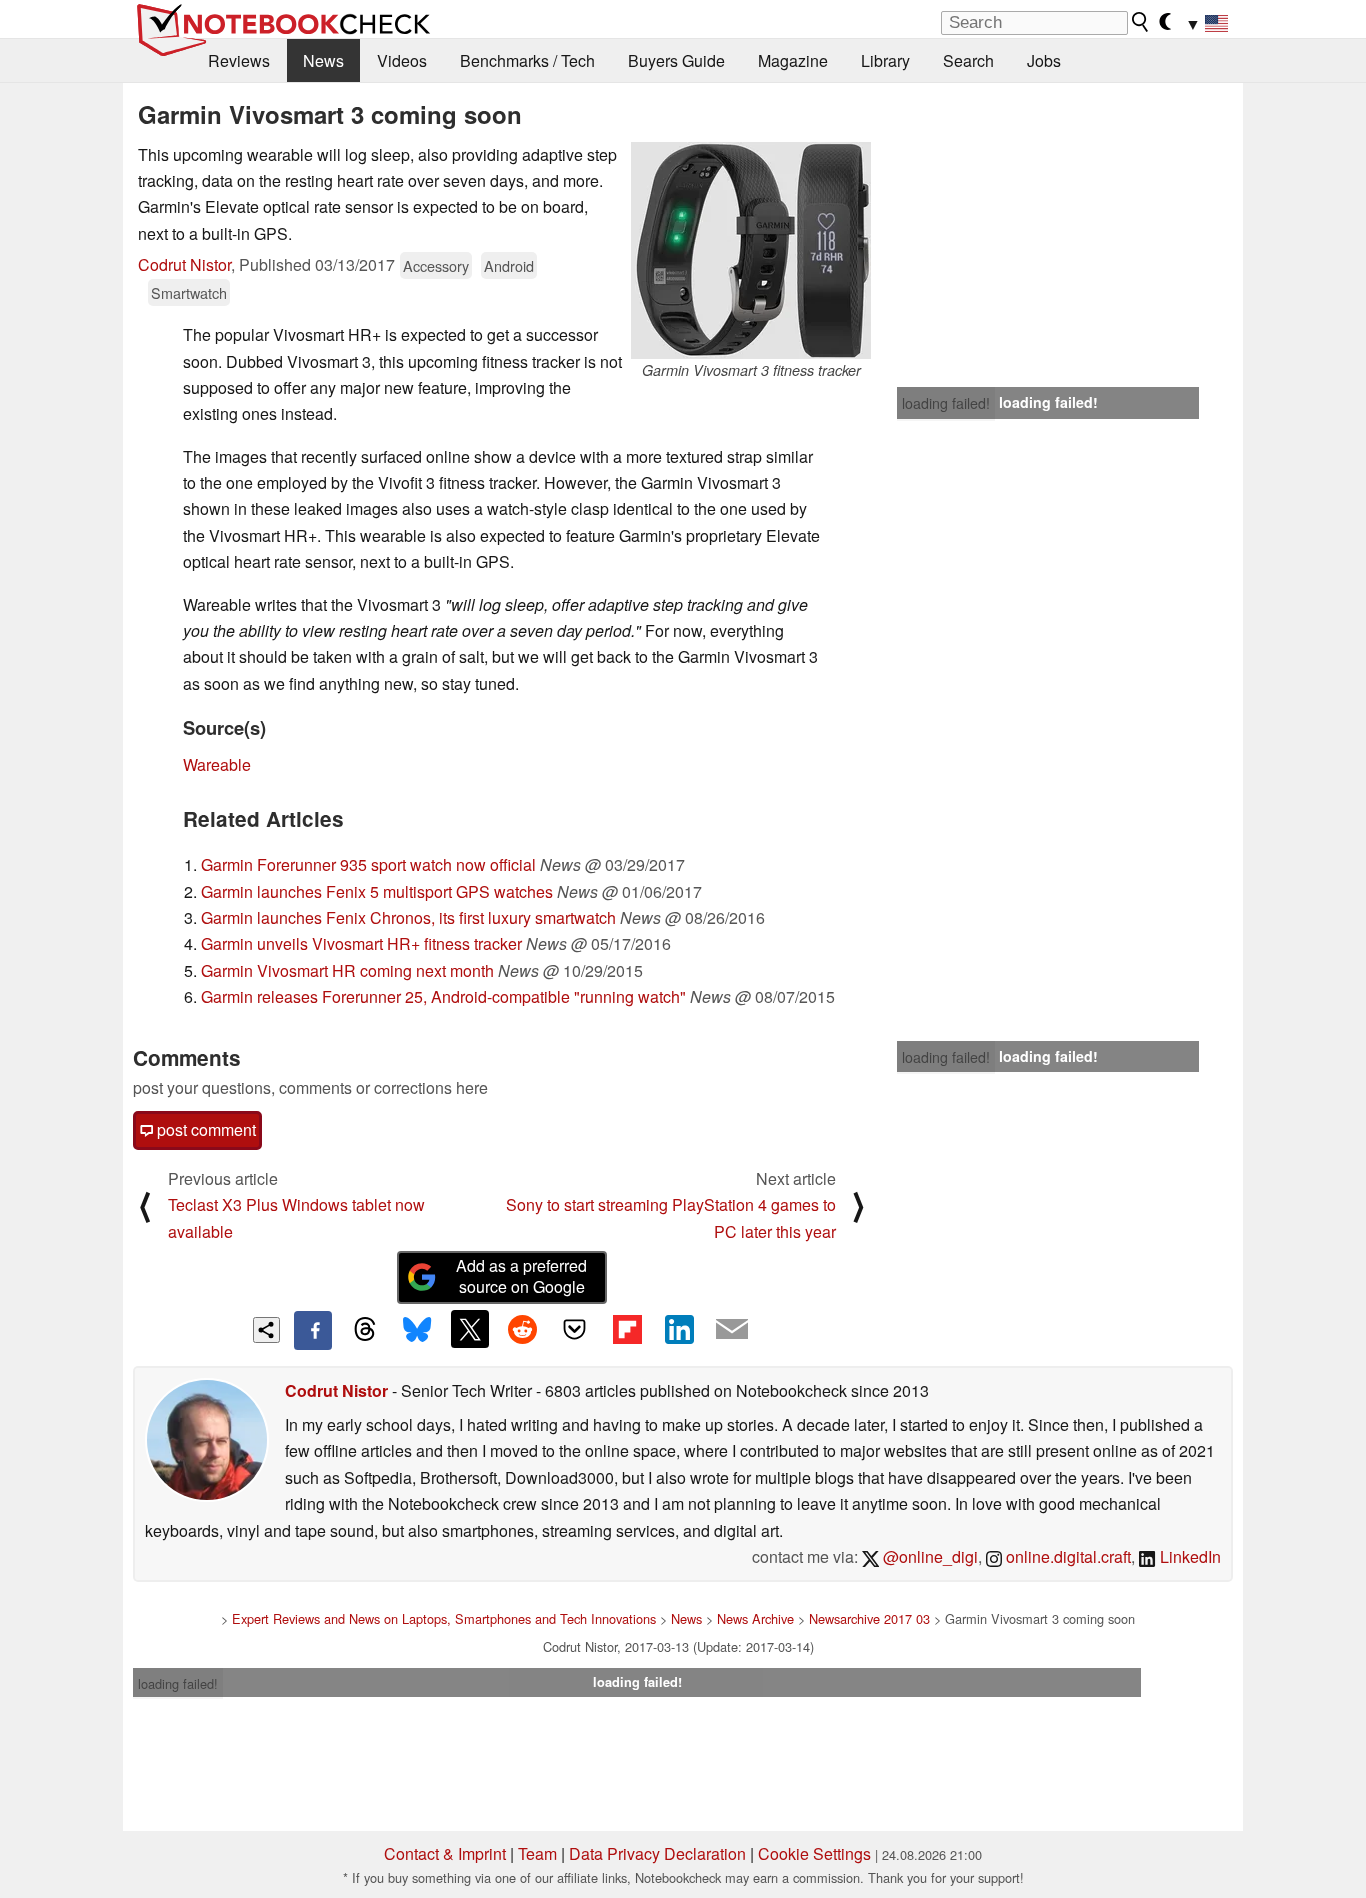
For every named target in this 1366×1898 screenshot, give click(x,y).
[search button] (1141, 22)
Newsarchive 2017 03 (869, 1618)
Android (509, 265)
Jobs (1044, 60)
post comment (204, 1129)
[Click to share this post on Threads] (365, 1330)
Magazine (793, 60)
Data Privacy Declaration (657, 1853)
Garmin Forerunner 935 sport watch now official (368, 864)
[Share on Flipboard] (627, 1329)
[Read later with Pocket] (575, 1329)
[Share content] (266, 1330)
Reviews (239, 60)
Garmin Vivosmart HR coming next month (347, 970)
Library (885, 60)
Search (968, 60)
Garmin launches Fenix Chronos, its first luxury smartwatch (408, 917)
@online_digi (928, 1556)
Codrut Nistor (184, 264)
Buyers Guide (676, 60)
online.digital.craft (1066, 1556)
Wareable (217, 764)
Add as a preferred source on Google (521, 1276)
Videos (402, 60)
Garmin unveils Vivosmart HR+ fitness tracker (361, 943)
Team (537, 1853)
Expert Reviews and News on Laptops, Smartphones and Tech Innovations (444, 1618)
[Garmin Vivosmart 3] (751, 250)
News (323, 60)
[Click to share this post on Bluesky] (417, 1330)
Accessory (436, 265)
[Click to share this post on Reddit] (522, 1329)
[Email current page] (732, 1330)
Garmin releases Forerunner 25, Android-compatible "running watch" (443, 996)
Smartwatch (189, 292)
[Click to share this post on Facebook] (313, 1330)
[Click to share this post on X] (470, 1329)
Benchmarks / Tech (527, 60)
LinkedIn (1188, 1556)
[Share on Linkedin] (679, 1329)
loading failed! (946, 403)
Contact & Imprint (445, 1853)
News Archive (755, 1618)
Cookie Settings (814, 1853)
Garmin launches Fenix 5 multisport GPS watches (377, 891)
